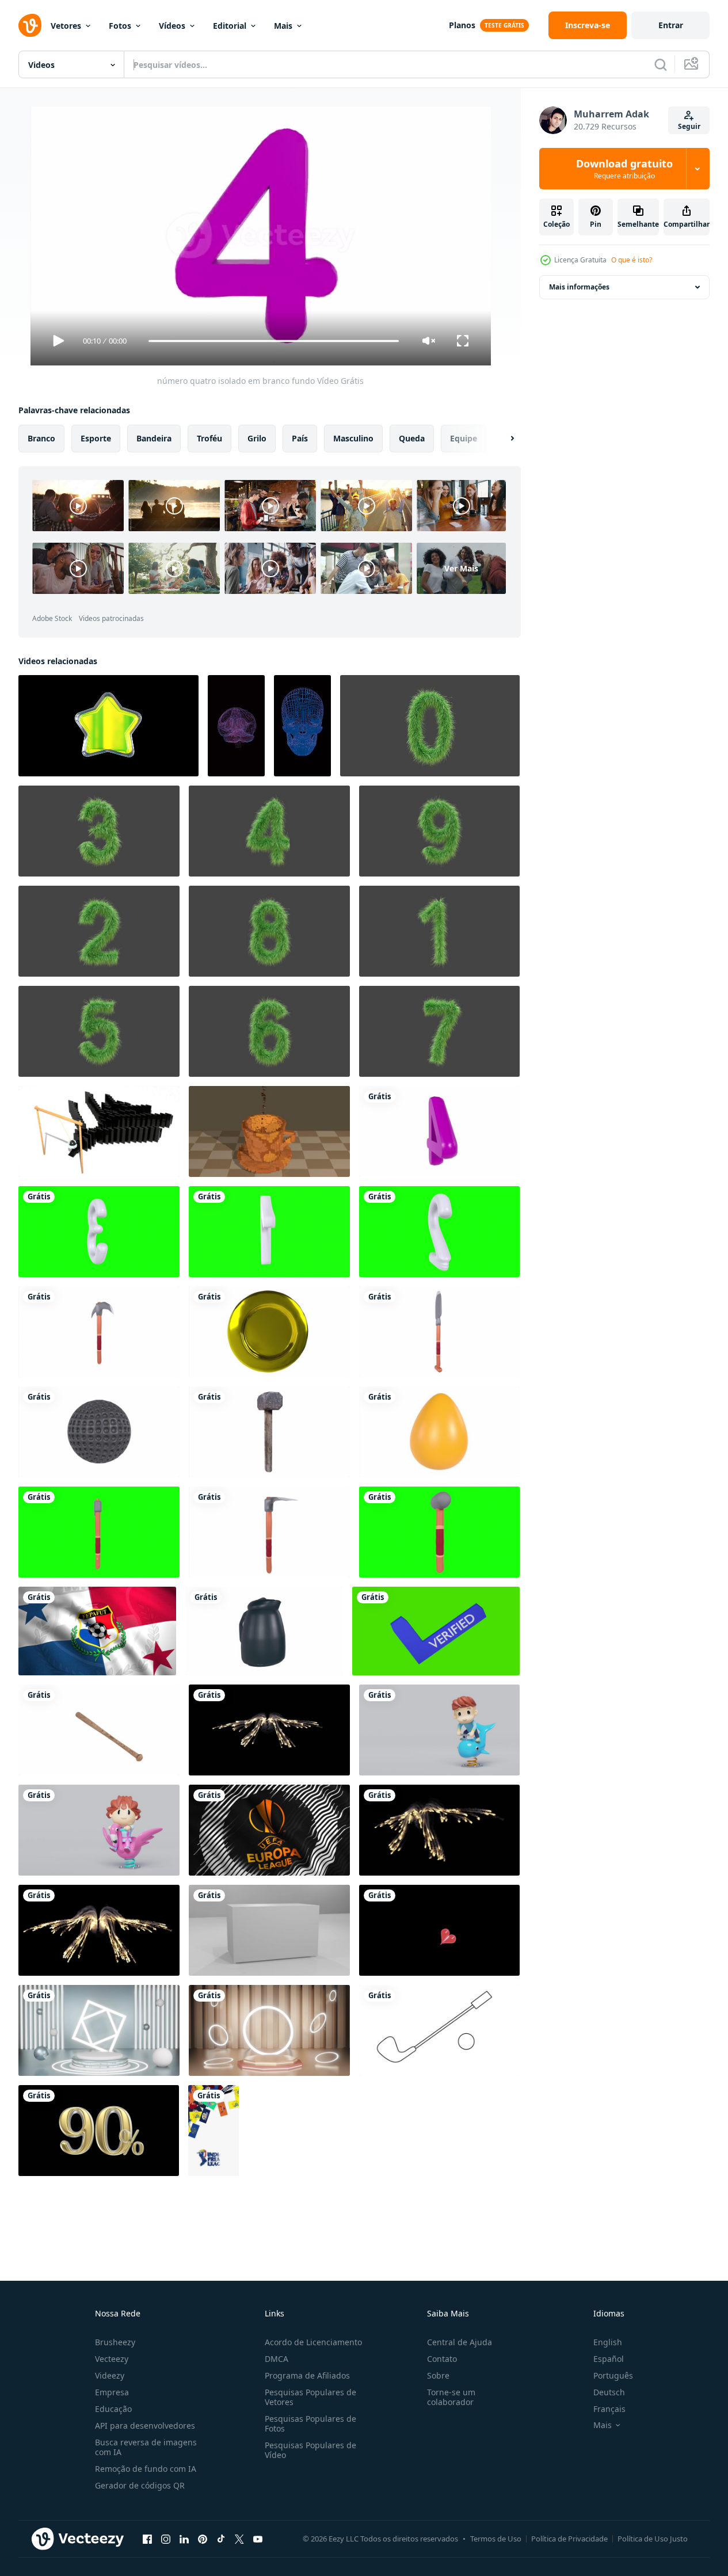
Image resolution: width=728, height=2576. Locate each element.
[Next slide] (502, 439)
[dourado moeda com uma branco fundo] (269, 1332)
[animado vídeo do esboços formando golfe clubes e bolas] (439, 2030)
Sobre (438, 2375)
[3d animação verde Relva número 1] (439, 931)
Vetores (66, 26)
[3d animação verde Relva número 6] (269, 1031)
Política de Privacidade (569, 2539)
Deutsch (609, 2392)
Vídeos (172, 26)
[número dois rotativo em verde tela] (439, 1232)
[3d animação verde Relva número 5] (99, 1031)
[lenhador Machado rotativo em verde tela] (99, 1532)
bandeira (154, 438)
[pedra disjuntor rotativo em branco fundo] (99, 1332)
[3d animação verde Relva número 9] (439, 831)
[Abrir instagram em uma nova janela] (166, 2539)
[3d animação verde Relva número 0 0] (430, 726)
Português (613, 2375)
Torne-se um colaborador (451, 2397)
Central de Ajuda (460, 2342)
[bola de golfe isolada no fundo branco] (99, 1432)
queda (412, 438)
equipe (464, 438)
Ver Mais (461, 568)
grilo (257, 438)
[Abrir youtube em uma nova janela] (258, 2539)
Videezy (110, 2375)
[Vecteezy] (30, 25)
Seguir (689, 126)
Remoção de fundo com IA (146, 2469)
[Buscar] (661, 64)
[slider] (273, 341)
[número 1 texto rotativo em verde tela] (269, 1232)
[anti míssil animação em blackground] (269, 1730)
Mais (283, 26)
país (300, 438)
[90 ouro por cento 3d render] (99, 2131)
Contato (442, 2359)
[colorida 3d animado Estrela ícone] (108, 726)
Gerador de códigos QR (140, 2485)
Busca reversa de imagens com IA (146, 2447)
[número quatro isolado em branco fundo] (439, 1131)
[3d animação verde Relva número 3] (99, 831)
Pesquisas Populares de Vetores (310, 2397)
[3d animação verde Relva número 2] (99, 931)
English (608, 2342)
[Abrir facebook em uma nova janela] (147, 2539)
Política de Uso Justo (653, 2539)
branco (41, 438)
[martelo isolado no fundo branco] (269, 1432)
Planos (462, 25)
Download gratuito (624, 169)
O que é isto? (632, 260)
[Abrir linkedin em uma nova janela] (184, 2539)
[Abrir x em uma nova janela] (239, 2539)
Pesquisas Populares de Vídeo (310, 2450)
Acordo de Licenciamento (313, 2342)
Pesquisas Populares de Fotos (310, 2423)
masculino (353, 438)
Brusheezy (115, 2342)
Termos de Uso (496, 2539)
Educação (113, 2409)
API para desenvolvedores (145, 2426)
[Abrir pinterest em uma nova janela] (203, 2539)
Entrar (671, 25)
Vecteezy (112, 2359)
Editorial (230, 26)
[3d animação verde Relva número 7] (439, 1031)
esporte (96, 438)
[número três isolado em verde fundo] (99, 1232)
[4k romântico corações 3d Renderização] (439, 1930)
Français (609, 2409)
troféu (209, 438)
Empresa (112, 2392)
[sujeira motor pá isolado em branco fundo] (439, 1332)
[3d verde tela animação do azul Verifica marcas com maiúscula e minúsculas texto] (436, 1631)
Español (609, 2359)
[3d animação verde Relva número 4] (269, 831)
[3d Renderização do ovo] (439, 1432)
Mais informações (579, 287)
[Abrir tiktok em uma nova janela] (221, 2539)
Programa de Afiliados (307, 2375)
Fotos (120, 26)
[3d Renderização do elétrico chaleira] (264, 1631)
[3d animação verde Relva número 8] (269, 931)
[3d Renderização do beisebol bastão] (99, 1730)
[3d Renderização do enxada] (269, 1532)
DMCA (277, 2359)
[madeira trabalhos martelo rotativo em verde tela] (439, 1532)
